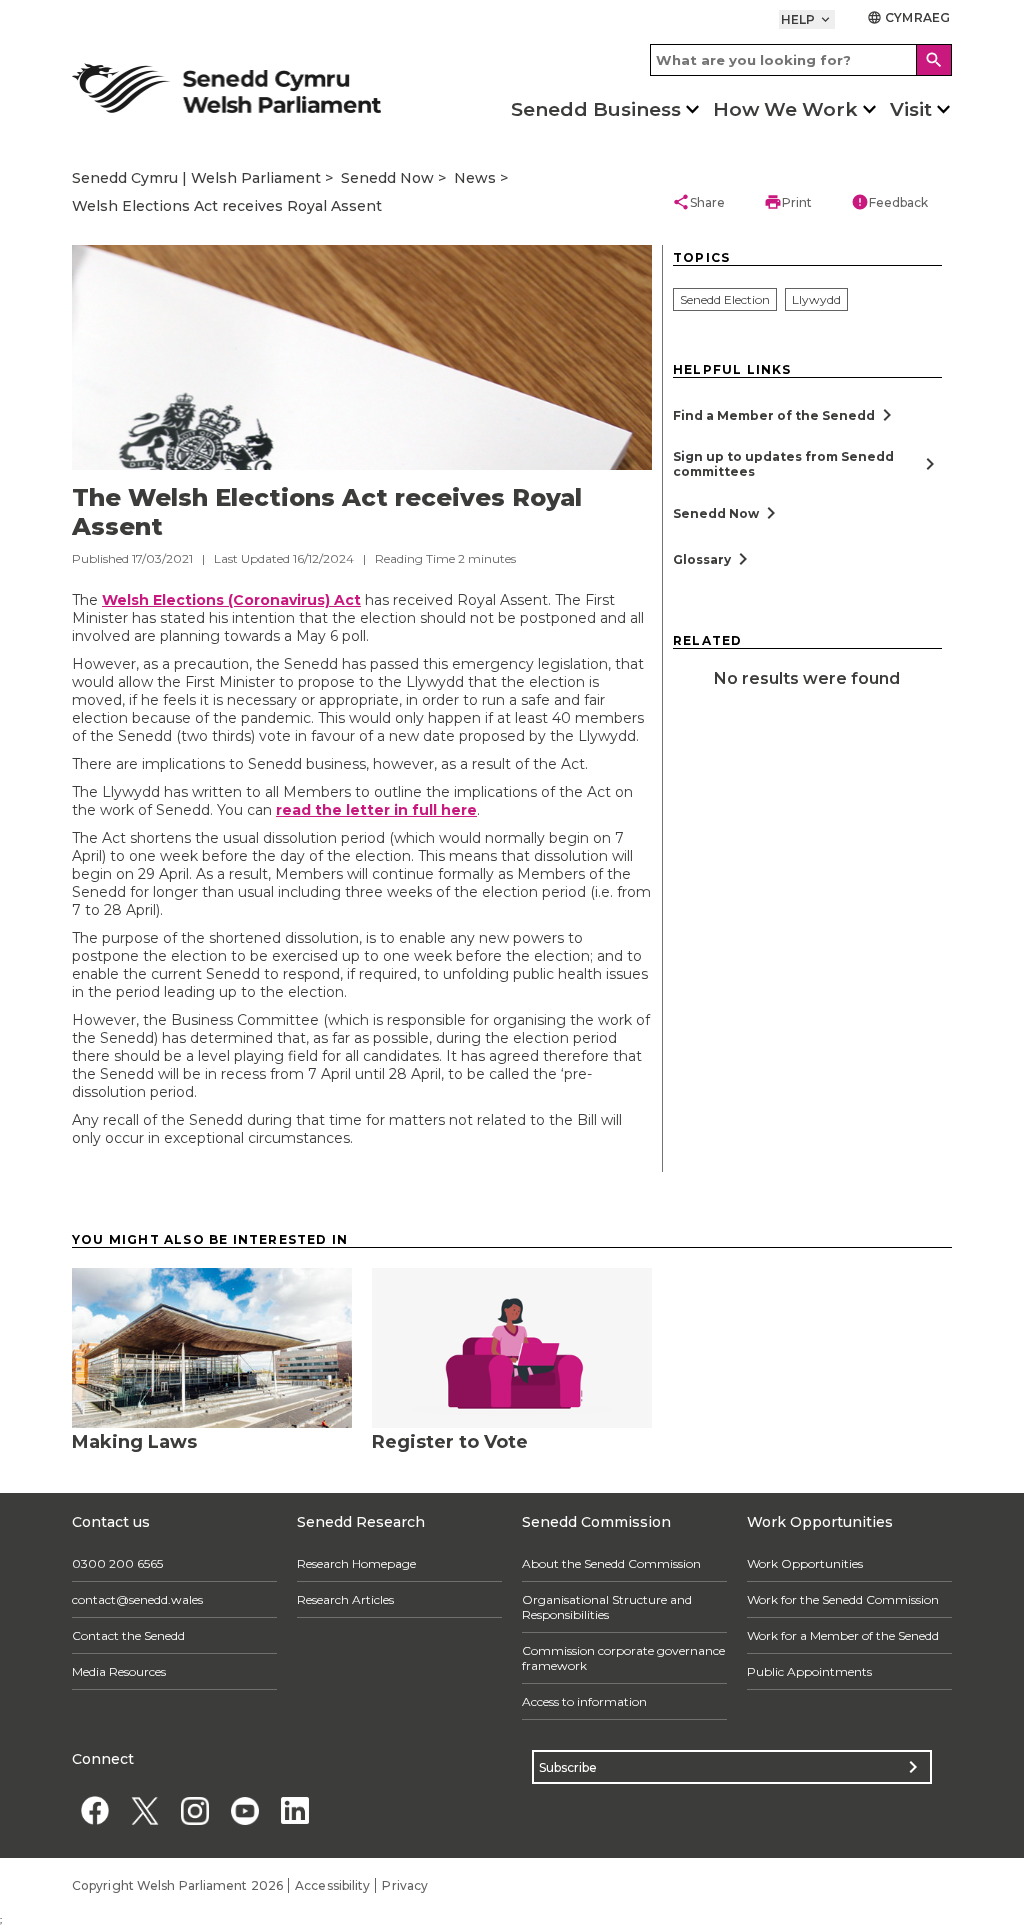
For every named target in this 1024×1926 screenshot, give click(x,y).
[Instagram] (194, 1810)
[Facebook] (94, 1810)
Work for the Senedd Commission (843, 1599)
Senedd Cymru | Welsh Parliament (196, 178)
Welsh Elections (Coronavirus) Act (231, 600)
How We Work (785, 109)
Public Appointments (809, 1671)
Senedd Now (387, 178)
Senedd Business (596, 109)
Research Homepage (356, 1563)
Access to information (584, 1701)
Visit (911, 109)
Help (807, 19)
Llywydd (816, 299)
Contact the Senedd (128, 1635)
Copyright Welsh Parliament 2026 (177, 1885)
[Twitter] (144, 1810)
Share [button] (698, 202)
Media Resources (119, 1671)
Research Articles (345, 1599)
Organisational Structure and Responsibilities (607, 1607)
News (475, 178)
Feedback (889, 202)
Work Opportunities (805, 1563)
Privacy (405, 1885)
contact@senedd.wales (137, 1599)
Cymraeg (908, 17)
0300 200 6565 (117, 1563)
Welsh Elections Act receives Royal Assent (227, 206)
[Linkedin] (294, 1810)
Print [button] (788, 202)
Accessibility (332, 1885)
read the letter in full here (376, 810)
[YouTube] (244, 1810)
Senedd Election (725, 299)
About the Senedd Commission (611, 1563)
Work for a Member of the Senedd (843, 1635)
